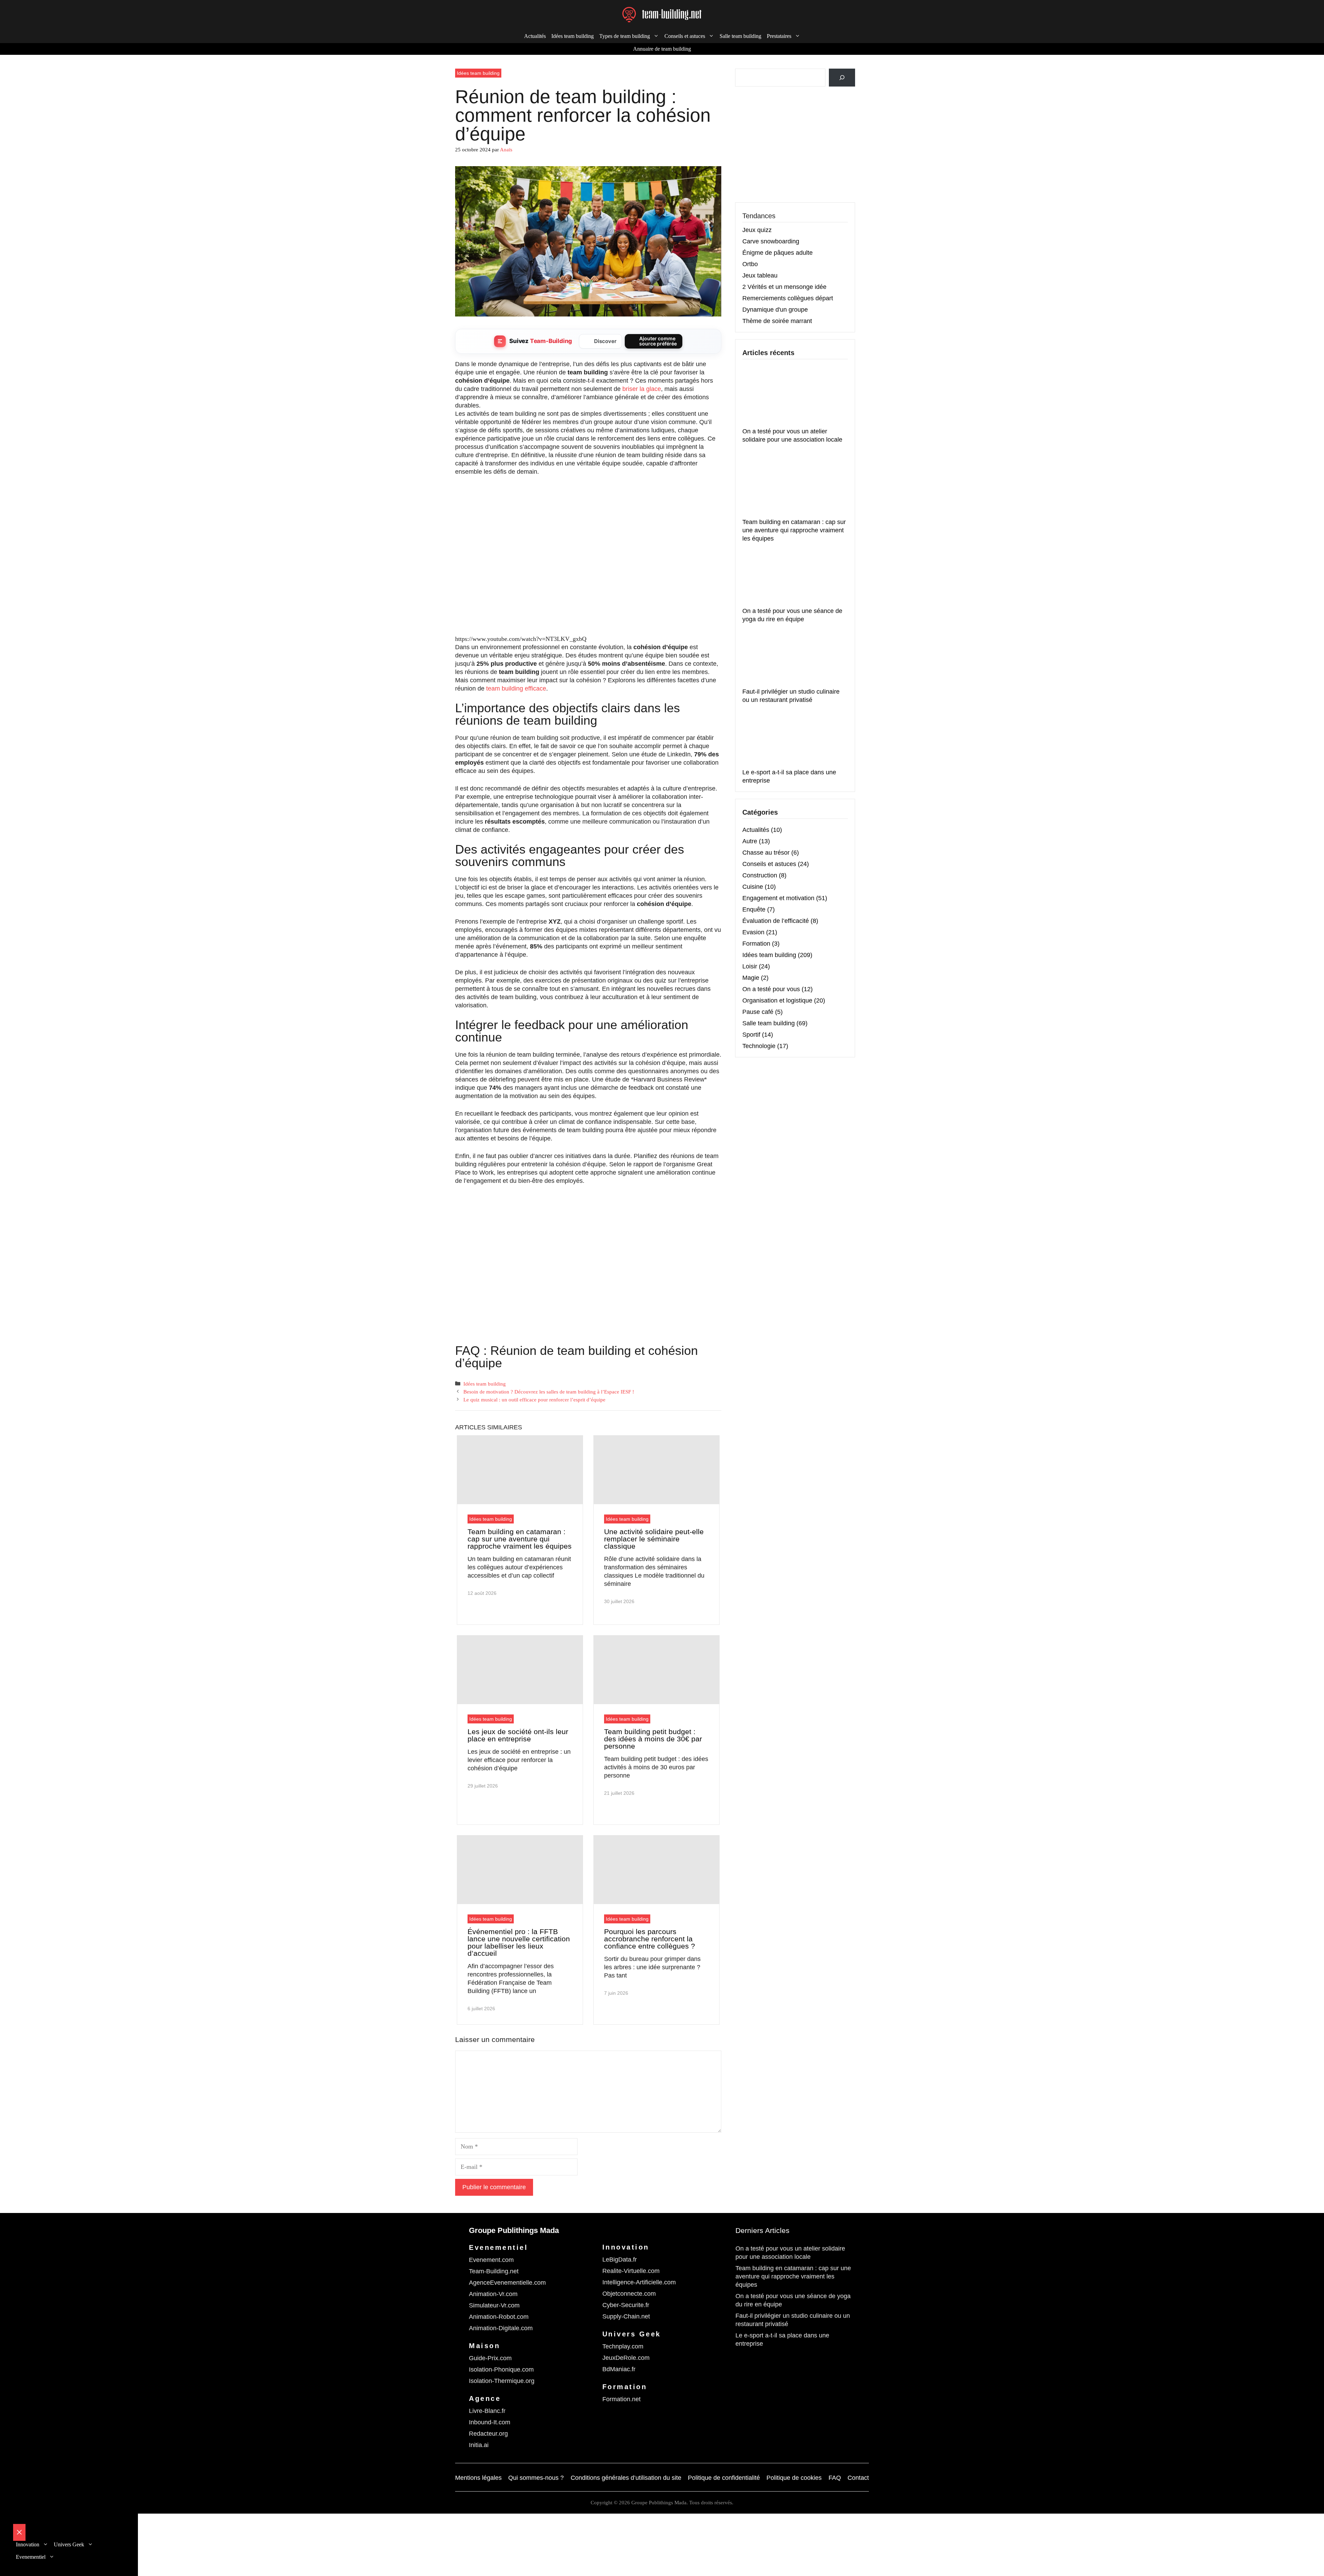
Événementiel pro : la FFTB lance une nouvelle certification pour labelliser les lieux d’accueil (519, 1942)
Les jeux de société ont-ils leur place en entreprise (518, 1735)
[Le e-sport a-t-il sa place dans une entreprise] (794, 738)
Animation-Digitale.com (501, 2328)
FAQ (835, 2478)
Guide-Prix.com (490, 2358)
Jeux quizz (757, 230)
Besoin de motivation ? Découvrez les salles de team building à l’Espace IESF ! (549, 1392)
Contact (858, 2478)
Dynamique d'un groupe (775, 310)
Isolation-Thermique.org (502, 2381)
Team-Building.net (494, 2271)
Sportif (751, 1035)
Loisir (750, 966)
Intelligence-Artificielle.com (639, 2282)
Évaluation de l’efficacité (776, 921)
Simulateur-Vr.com (494, 2305)
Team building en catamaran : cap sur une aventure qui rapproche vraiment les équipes (520, 1539)
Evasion (753, 932)
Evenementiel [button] (31, 2557)
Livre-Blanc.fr (487, 2411)
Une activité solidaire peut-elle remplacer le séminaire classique (654, 1539)
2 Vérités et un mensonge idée (784, 287)
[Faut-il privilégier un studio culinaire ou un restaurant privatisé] (794, 657)
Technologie (759, 1046)
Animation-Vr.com (493, 2294)
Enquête (754, 909)
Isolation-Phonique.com (501, 2369)
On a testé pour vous (771, 989)
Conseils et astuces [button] (685, 36)
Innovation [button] (28, 2544)
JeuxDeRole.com (626, 2358)
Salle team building (740, 36)
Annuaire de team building (662, 49)
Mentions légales (478, 2478)
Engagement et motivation (778, 898)
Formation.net (621, 2399)
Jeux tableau (760, 275)
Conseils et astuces (769, 864)
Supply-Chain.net (626, 2316)
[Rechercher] (842, 78)
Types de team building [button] (625, 36)
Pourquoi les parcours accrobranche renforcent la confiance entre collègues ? (650, 1939)
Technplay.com (623, 2346)
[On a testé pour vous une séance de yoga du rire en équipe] (794, 576)
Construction (760, 875)
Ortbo (750, 264)
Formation (756, 944)
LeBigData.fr (620, 2260)
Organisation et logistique (777, 1000)
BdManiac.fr (619, 2369)
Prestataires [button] (779, 36)
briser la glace (642, 389)
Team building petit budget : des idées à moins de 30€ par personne (653, 1739)
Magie (751, 978)
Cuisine (753, 887)
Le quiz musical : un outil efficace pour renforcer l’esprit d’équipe (534, 1400)
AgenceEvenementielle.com (507, 2283)
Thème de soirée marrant (777, 321)
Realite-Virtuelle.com (631, 2271)
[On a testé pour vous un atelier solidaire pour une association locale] (794, 397)
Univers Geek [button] (69, 2544)
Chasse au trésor (766, 853)
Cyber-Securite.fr (626, 2305)
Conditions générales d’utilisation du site (626, 2478)
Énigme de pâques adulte (778, 253)
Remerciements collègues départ (788, 298)
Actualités (535, 36)
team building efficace (516, 688)
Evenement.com (491, 2260)
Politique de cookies (794, 2478)
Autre (750, 841)
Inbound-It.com (490, 2422)
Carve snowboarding (771, 241)
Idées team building (573, 36)
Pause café (758, 1012)
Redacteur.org (488, 2434)
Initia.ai (479, 2445)
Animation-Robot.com (499, 2317)
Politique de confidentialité (724, 2478)
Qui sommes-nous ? (536, 2478)
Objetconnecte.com (629, 2294)
